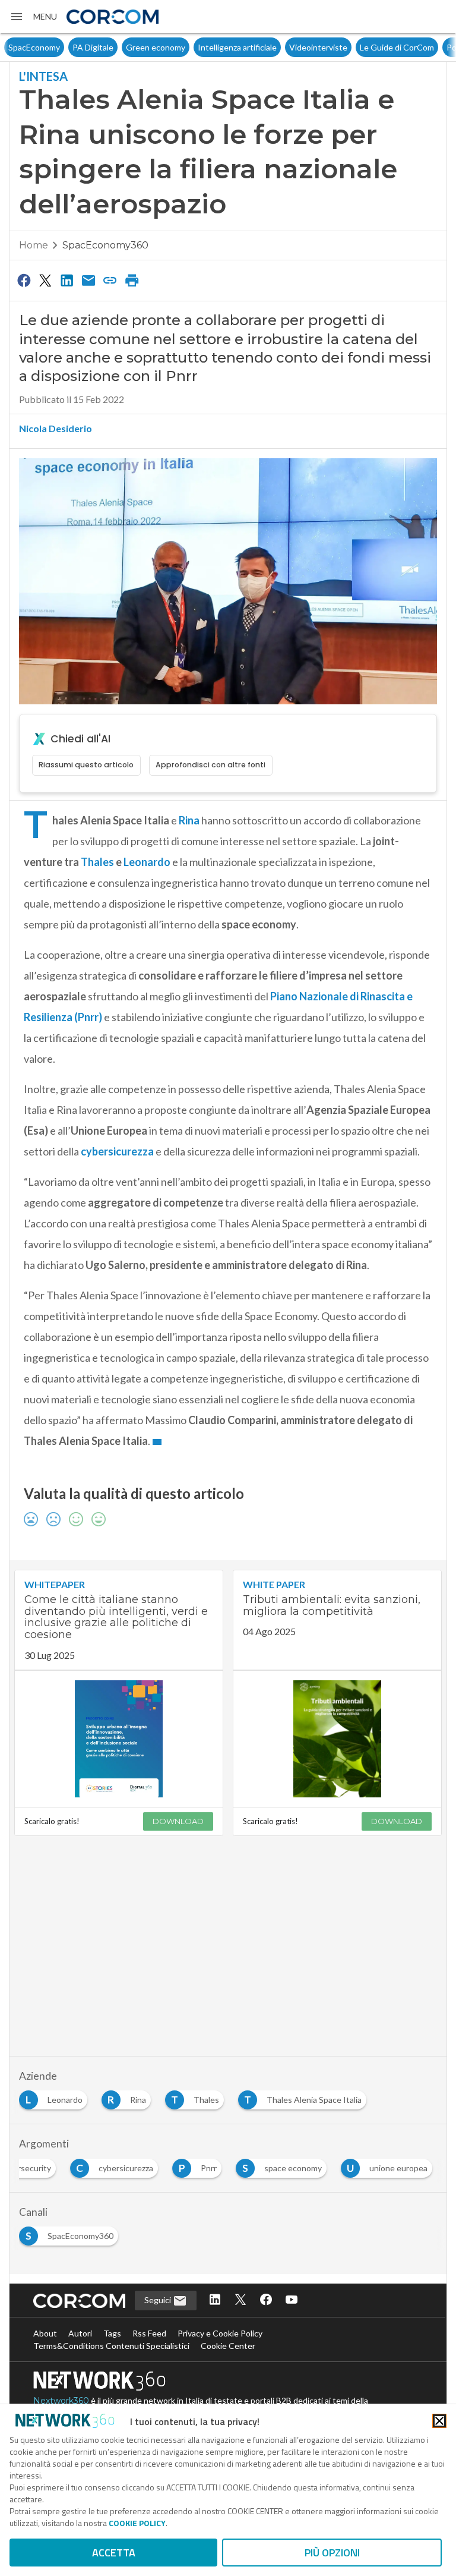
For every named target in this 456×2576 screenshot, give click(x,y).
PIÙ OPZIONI (332, 2553)
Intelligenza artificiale (237, 47)
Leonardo (147, 862)
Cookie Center (228, 2346)
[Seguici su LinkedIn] (215, 2301)
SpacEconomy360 (105, 245)
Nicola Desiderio (56, 428)
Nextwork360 (61, 2401)
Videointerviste (318, 47)
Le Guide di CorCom (397, 47)
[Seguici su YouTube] (292, 2301)
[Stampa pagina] (132, 280)
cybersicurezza (117, 1151)
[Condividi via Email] (88, 280)
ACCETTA (114, 2553)
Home (34, 245)
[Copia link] (110, 280)
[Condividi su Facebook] (24, 280)
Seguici (159, 2300)
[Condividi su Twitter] (45, 280)
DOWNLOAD (178, 1821)
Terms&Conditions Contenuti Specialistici (111, 2346)
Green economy (156, 47)
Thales (97, 862)
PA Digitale (93, 47)
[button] (33, 17)
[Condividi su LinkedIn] (67, 280)
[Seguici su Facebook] (266, 2301)
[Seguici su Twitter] (240, 2301)
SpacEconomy (34, 47)
